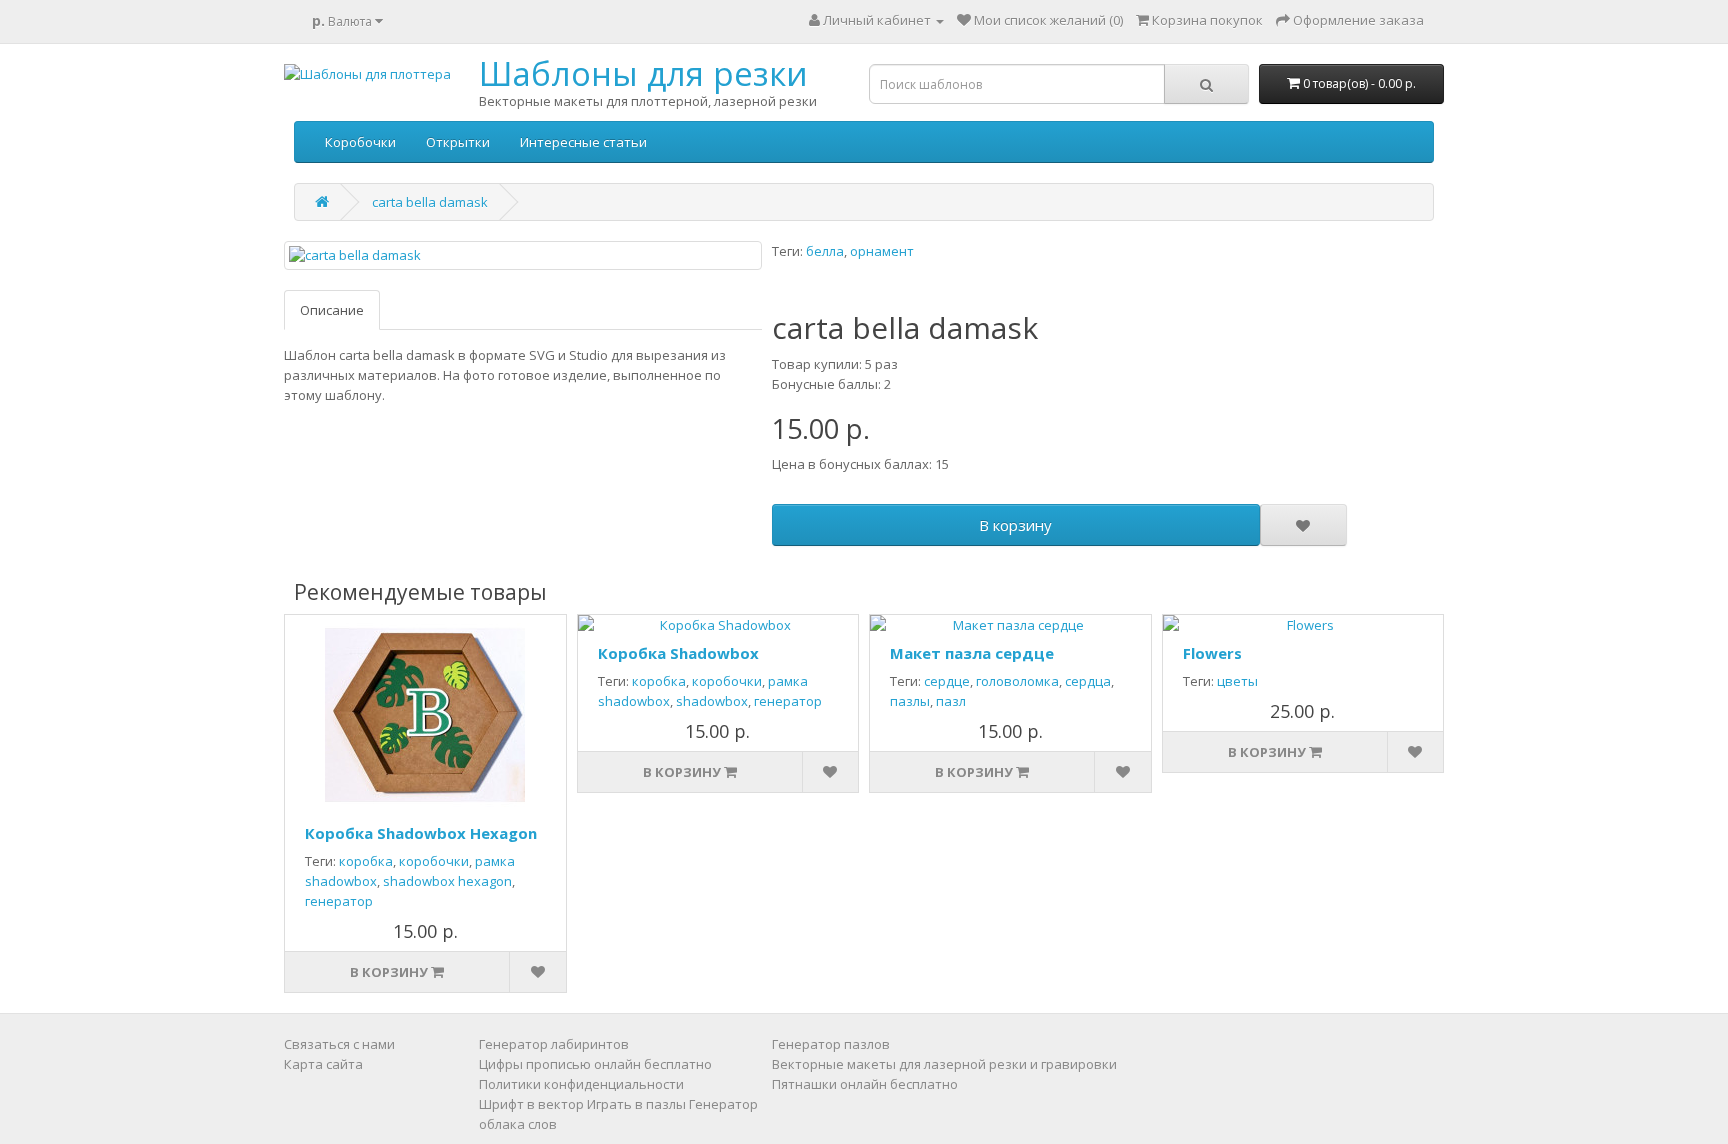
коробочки (434, 861)
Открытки (458, 142)
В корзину (1015, 525)
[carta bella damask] (523, 255)
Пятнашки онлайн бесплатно (865, 1084)
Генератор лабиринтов (554, 1044)
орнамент (882, 251)
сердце (947, 681)
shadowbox (712, 701)
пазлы (910, 701)
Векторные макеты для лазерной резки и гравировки (944, 1064)
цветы (1237, 681)
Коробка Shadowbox (678, 653)
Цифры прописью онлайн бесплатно (595, 1064)
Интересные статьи (583, 142)
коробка (366, 861)
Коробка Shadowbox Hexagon (421, 833)
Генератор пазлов (831, 1044)
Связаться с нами (339, 1044)
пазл (951, 701)
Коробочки (360, 142)
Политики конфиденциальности (581, 1084)
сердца (1088, 681)
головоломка (1017, 681)
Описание (332, 310)
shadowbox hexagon (447, 881)
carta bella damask (430, 202)
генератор (339, 901)
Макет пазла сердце (972, 653)
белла (825, 251)
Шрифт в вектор (531, 1104)
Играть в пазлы (636, 1104)
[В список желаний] (1303, 525)
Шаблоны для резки (643, 73)
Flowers (1212, 653)
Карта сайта (323, 1064)
